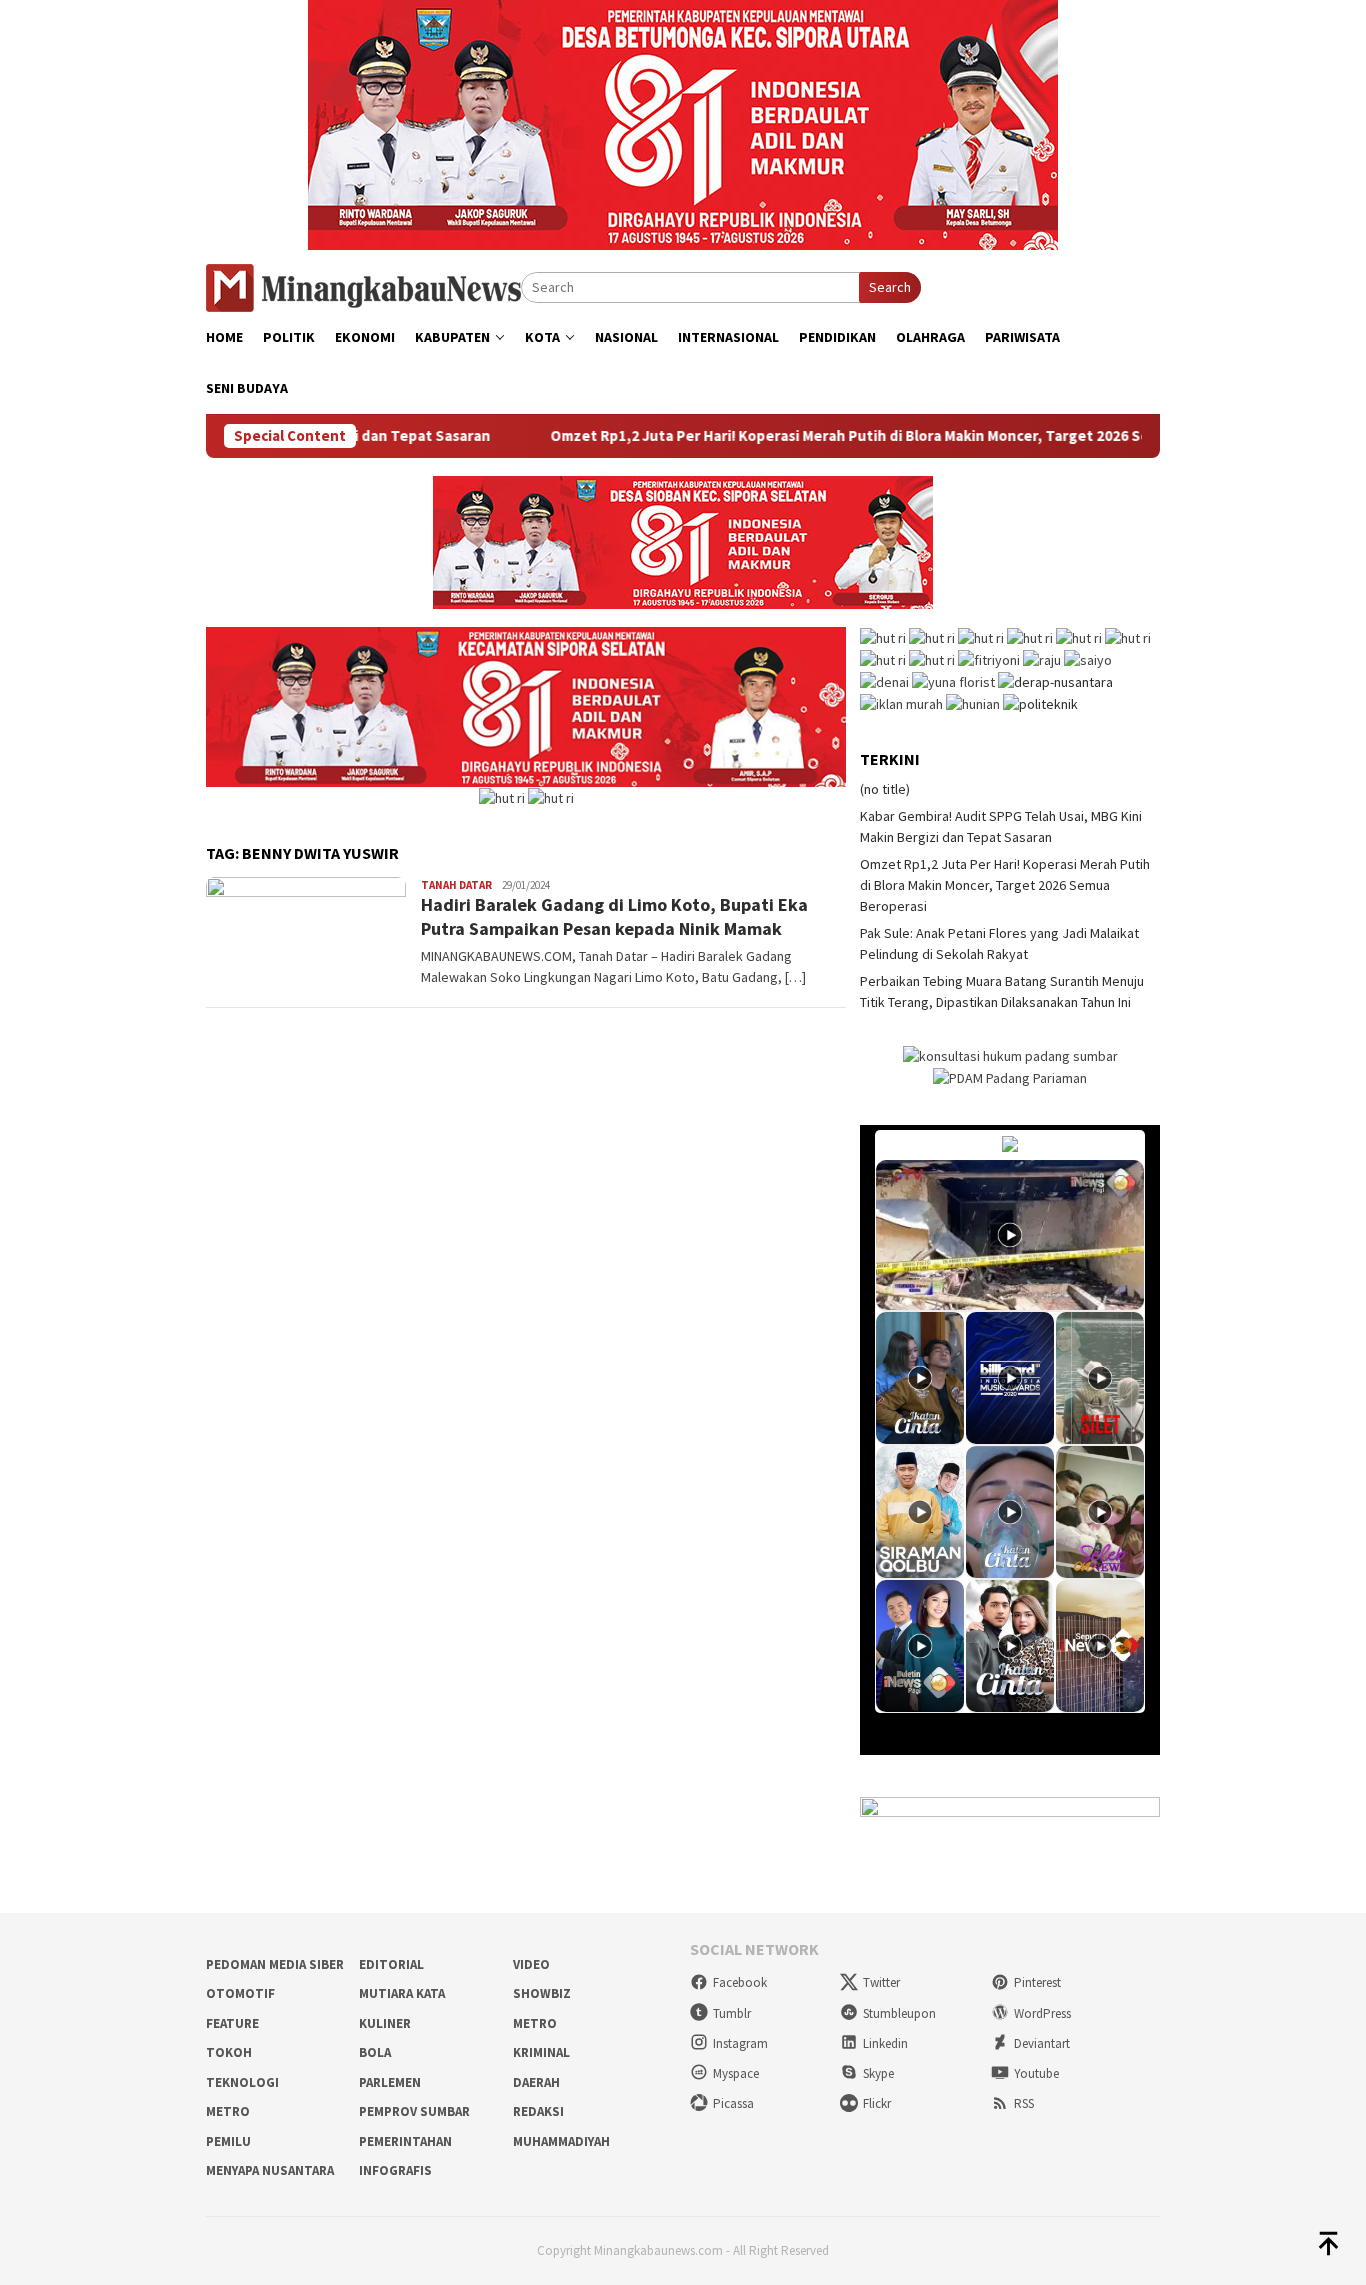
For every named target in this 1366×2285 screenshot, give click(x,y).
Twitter (881, 1982)
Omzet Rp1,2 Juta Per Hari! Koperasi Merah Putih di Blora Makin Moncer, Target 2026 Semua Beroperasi (835, 436)
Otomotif (240, 1993)
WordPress (1042, 2013)
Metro (535, 2023)
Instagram (740, 2043)
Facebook (740, 1982)
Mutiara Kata (402, 1993)
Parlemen (390, 2082)
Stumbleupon (899, 2013)
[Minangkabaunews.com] (363, 286)
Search (890, 287)
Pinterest (1037, 1982)
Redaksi (538, 2111)
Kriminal (541, 2052)
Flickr (877, 2103)
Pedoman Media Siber (275, 1964)
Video (531, 1964)
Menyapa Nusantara (270, 2170)
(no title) (885, 789)
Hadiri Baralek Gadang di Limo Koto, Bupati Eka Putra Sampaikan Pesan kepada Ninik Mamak (614, 916)
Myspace (736, 2073)
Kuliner (385, 2023)
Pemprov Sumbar (414, 2111)
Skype (878, 2073)
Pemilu (228, 2141)
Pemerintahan (405, 2141)
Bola (375, 2052)
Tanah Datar (456, 885)
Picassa (733, 2103)
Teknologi (242, 2082)
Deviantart (1042, 2043)
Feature (232, 2023)
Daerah (536, 2082)
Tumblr (732, 2013)
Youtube (1036, 2073)
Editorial (391, 1964)
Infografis (395, 2170)
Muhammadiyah (561, 2141)
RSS (1024, 2103)
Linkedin (885, 2043)
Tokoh (229, 2052)
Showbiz (542, 1993)
